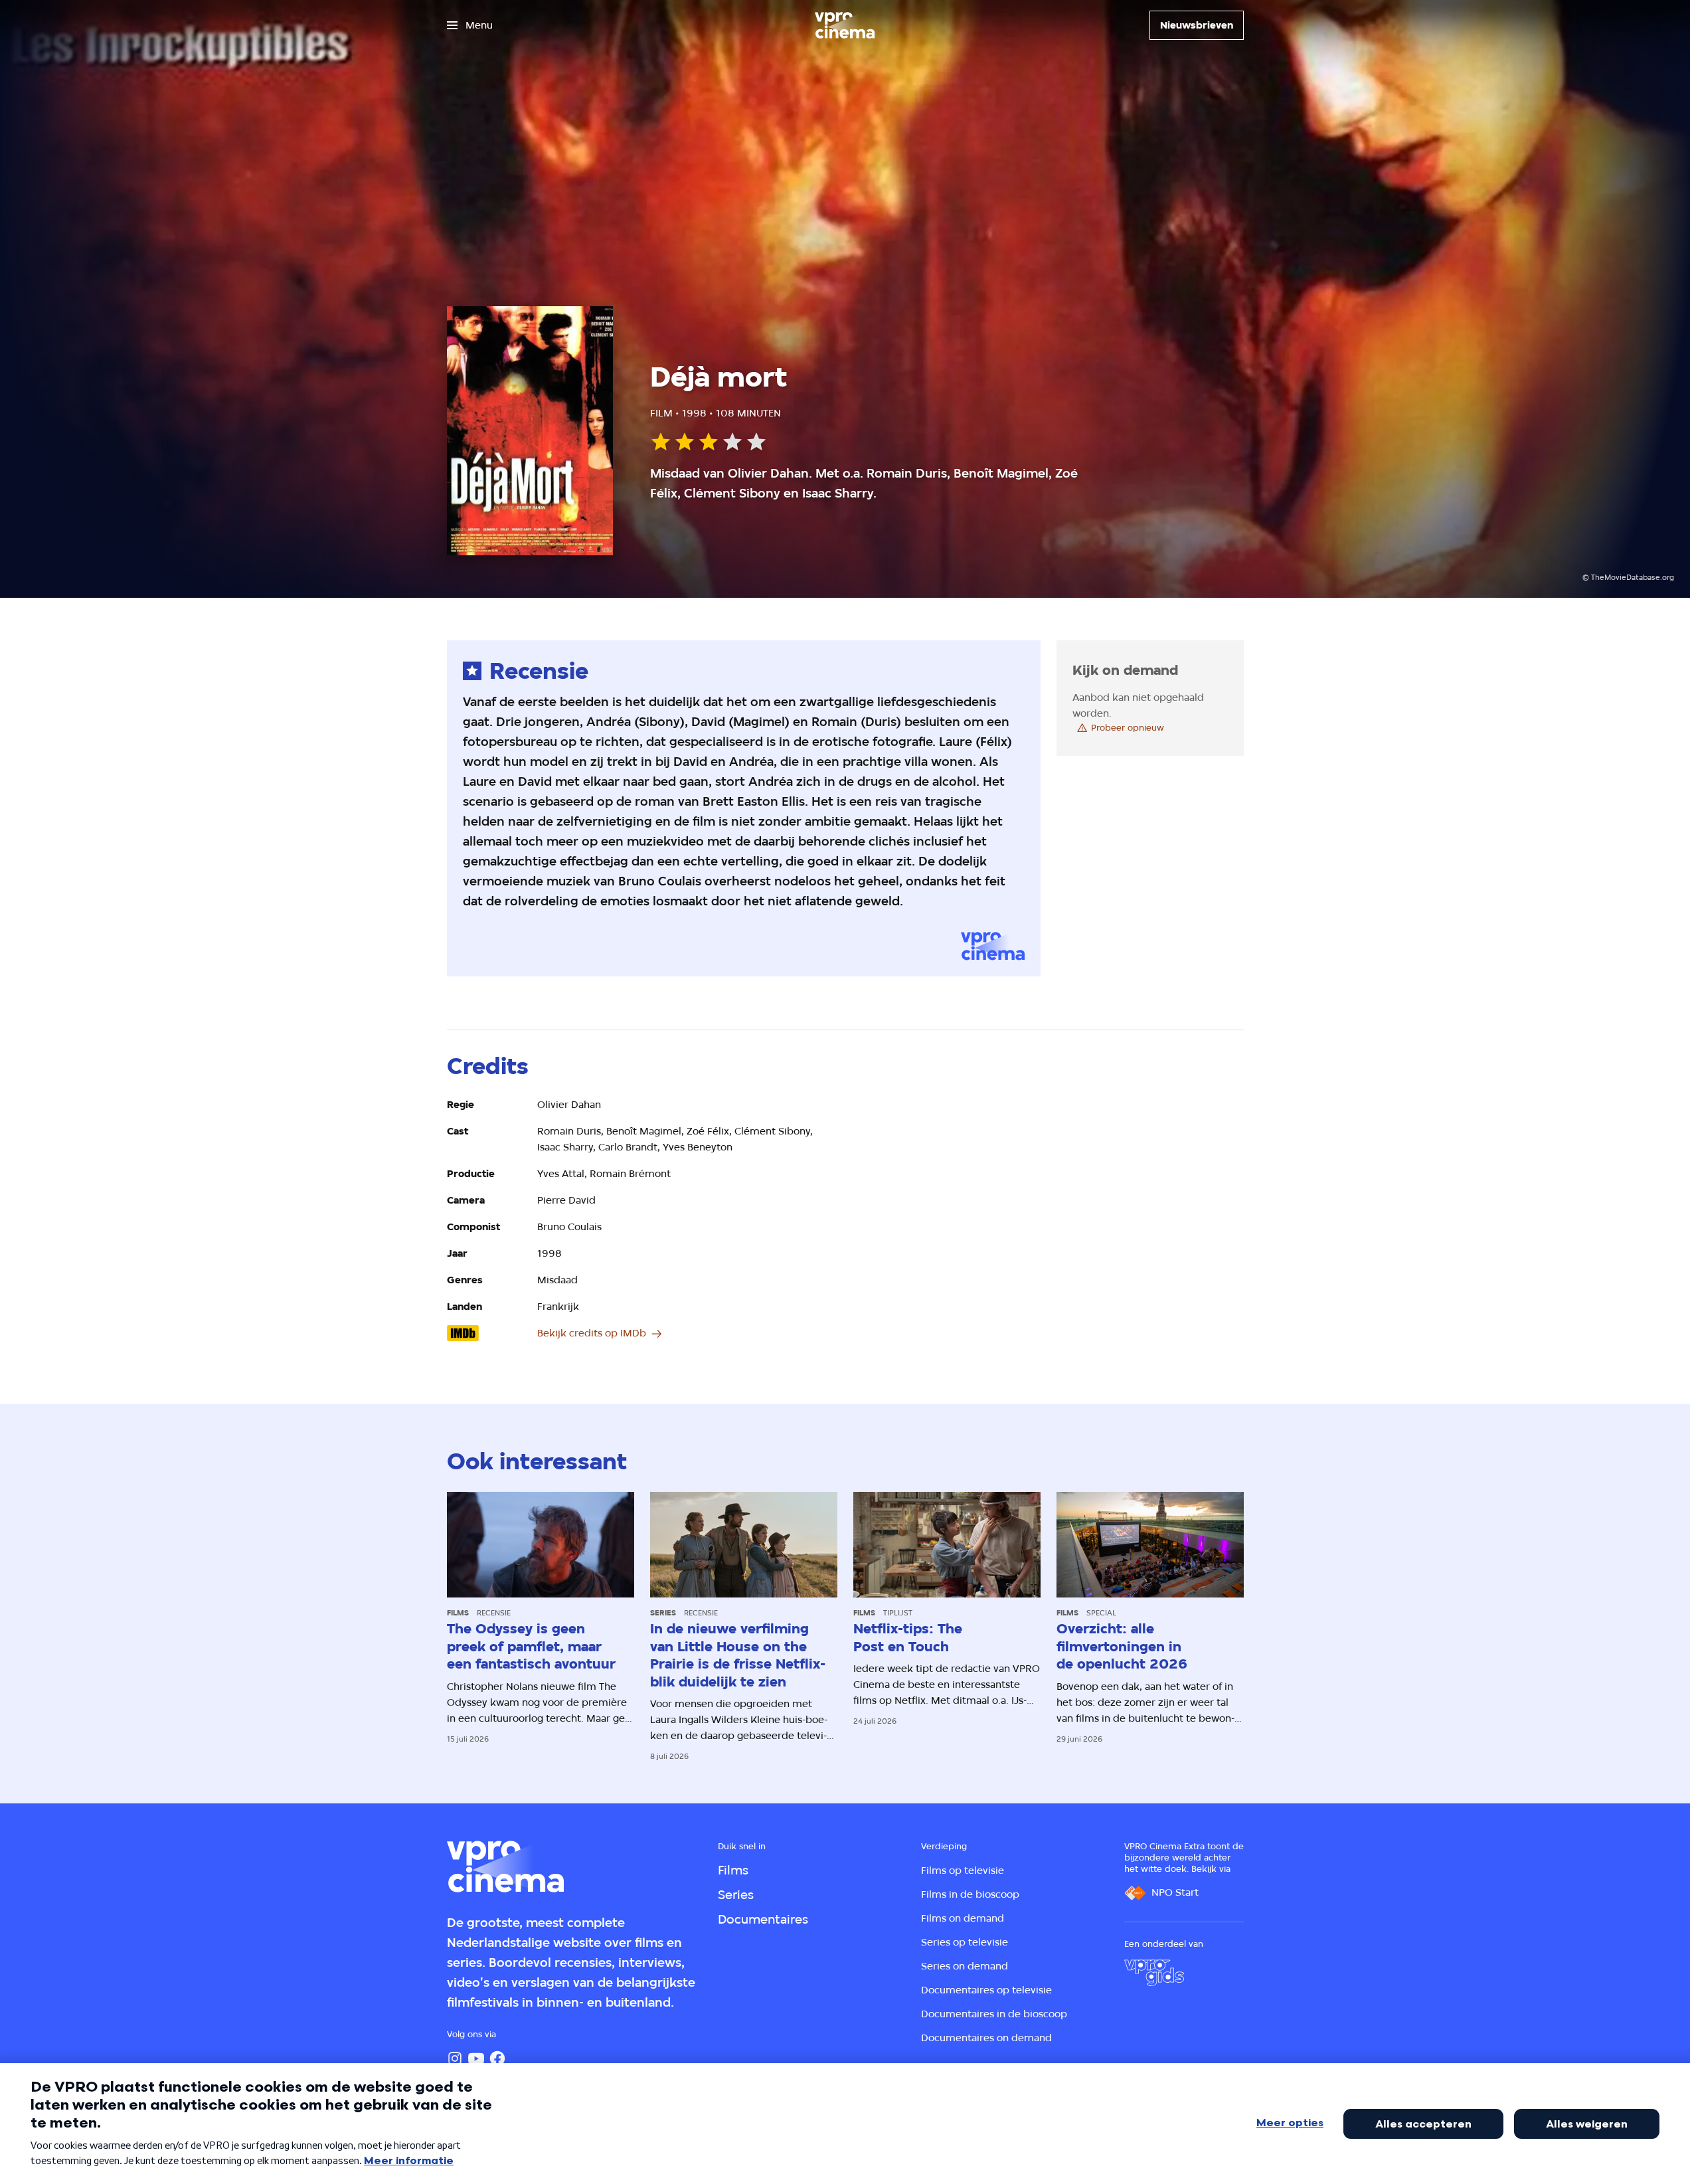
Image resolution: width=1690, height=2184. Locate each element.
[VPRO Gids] (1154, 1973)
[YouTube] (476, 2058)
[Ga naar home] (845, 25)
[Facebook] (497, 2058)
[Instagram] (455, 2058)
